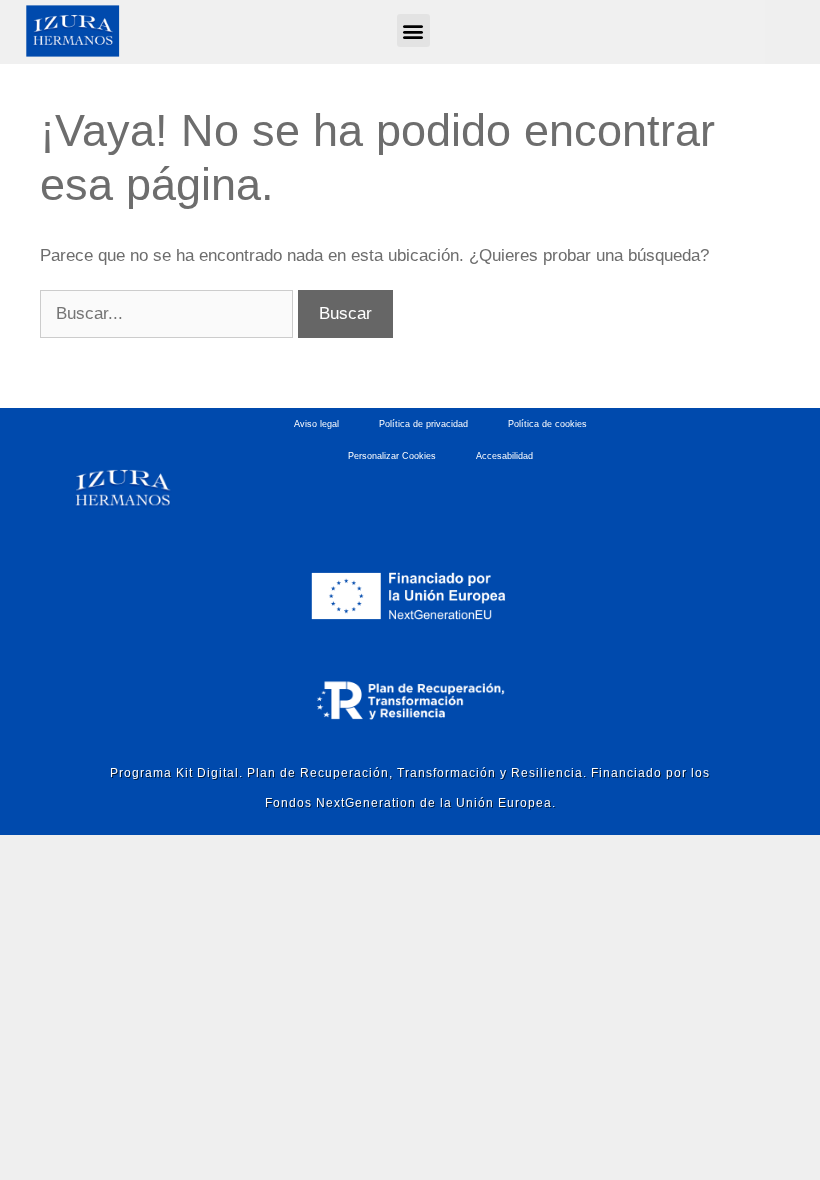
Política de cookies (547, 424)
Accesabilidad (504, 456)
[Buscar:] (169, 313)
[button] (413, 30)
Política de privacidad (423, 424)
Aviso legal (316, 424)
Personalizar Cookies (392, 456)
